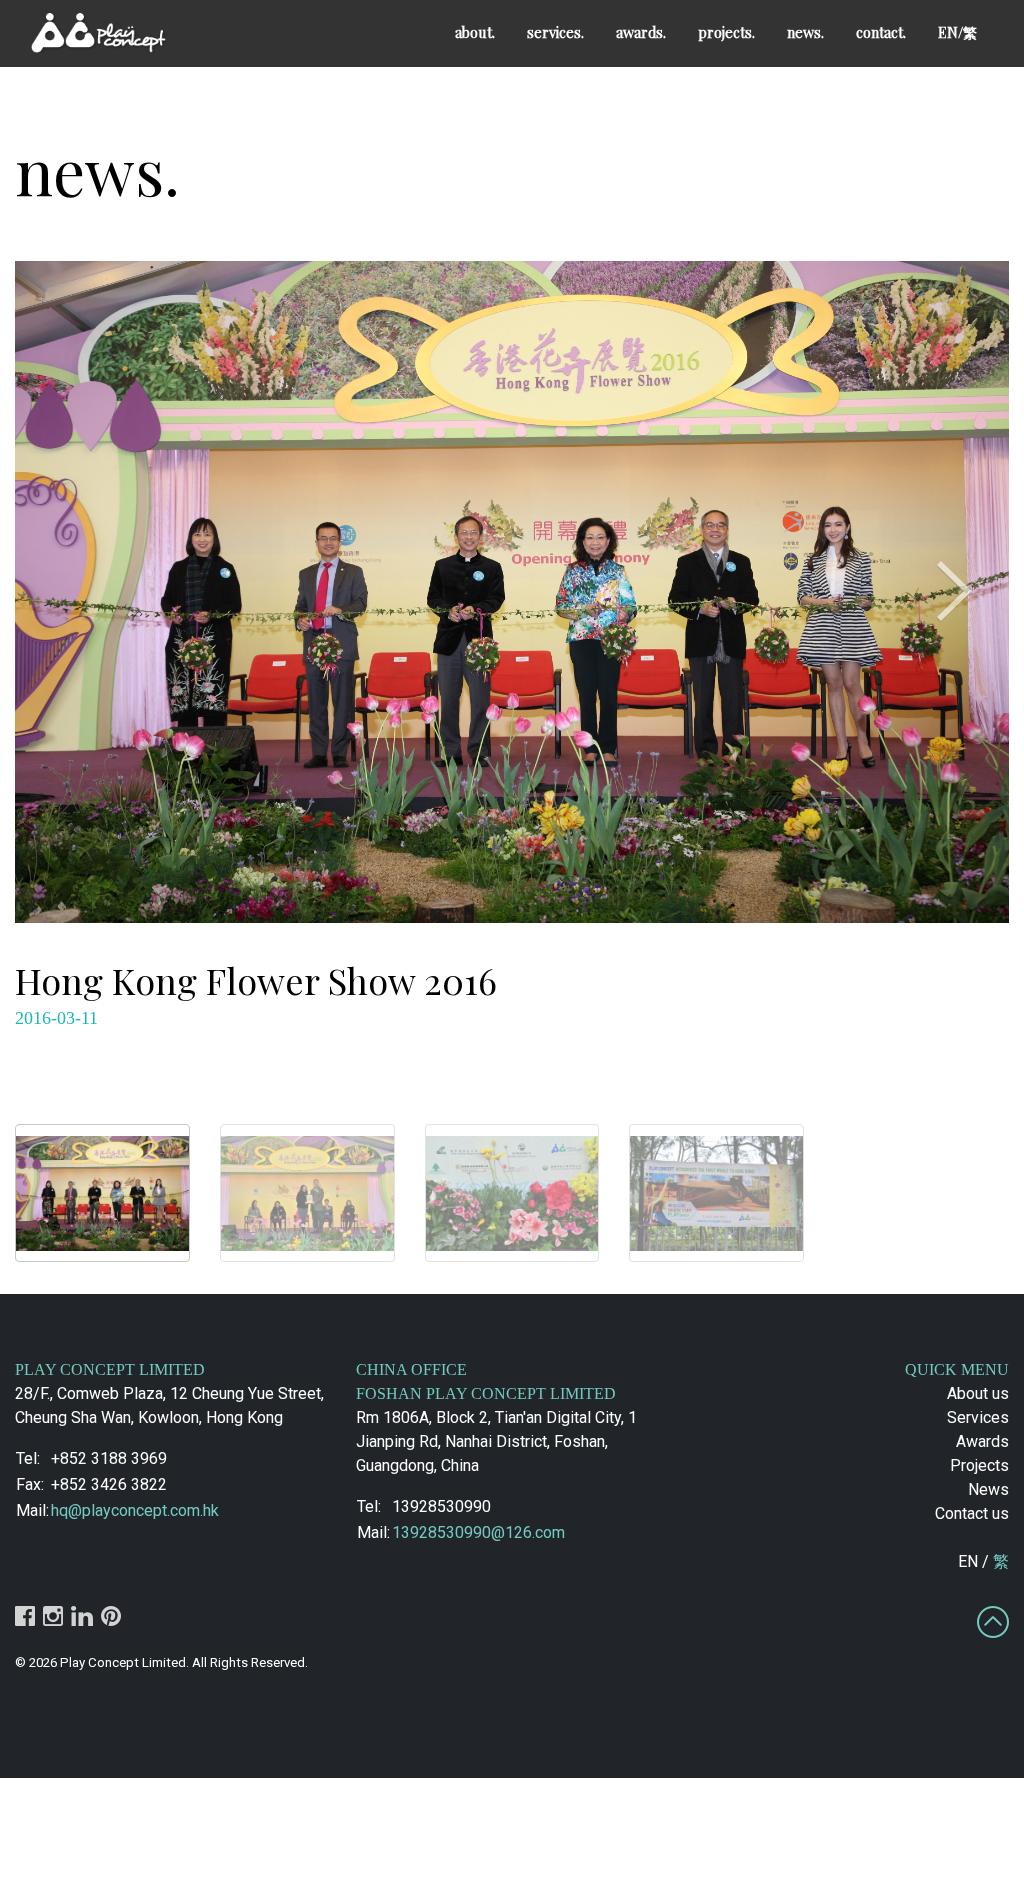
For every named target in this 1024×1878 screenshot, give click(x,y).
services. (555, 32)
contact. (881, 32)
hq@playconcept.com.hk (135, 1510)
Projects (979, 1465)
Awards (982, 1441)
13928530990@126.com (478, 1532)
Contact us (972, 1513)
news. (805, 32)
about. (475, 32)
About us (978, 1393)
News (988, 1489)
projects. (726, 32)
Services (978, 1417)
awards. (641, 32)
